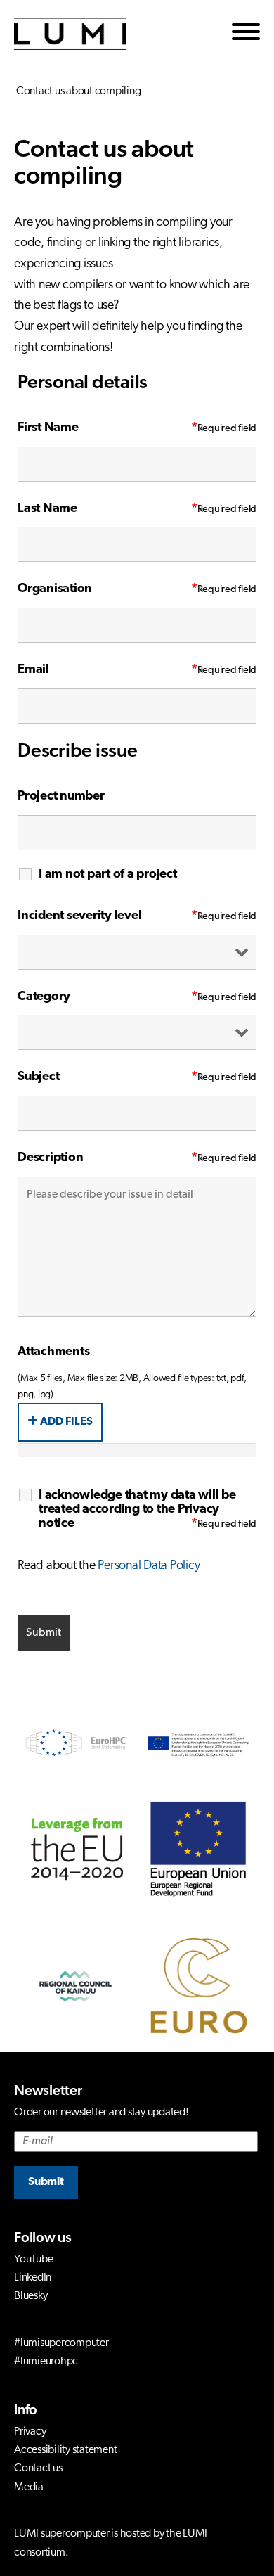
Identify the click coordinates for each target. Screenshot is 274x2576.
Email (107, 670)
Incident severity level (107, 916)
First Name (107, 428)
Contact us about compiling (77, 91)
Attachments (53, 1352)
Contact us (38, 2468)
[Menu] (246, 34)
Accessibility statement (65, 2450)
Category (107, 997)
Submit (46, 2182)
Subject (107, 1077)
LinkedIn (33, 2278)
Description (107, 1158)
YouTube (33, 2260)
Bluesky (31, 2296)
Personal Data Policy (149, 1566)
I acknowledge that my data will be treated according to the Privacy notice (137, 1510)
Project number (61, 797)
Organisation (107, 589)
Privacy (30, 2432)
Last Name (107, 509)
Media (29, 2487)
